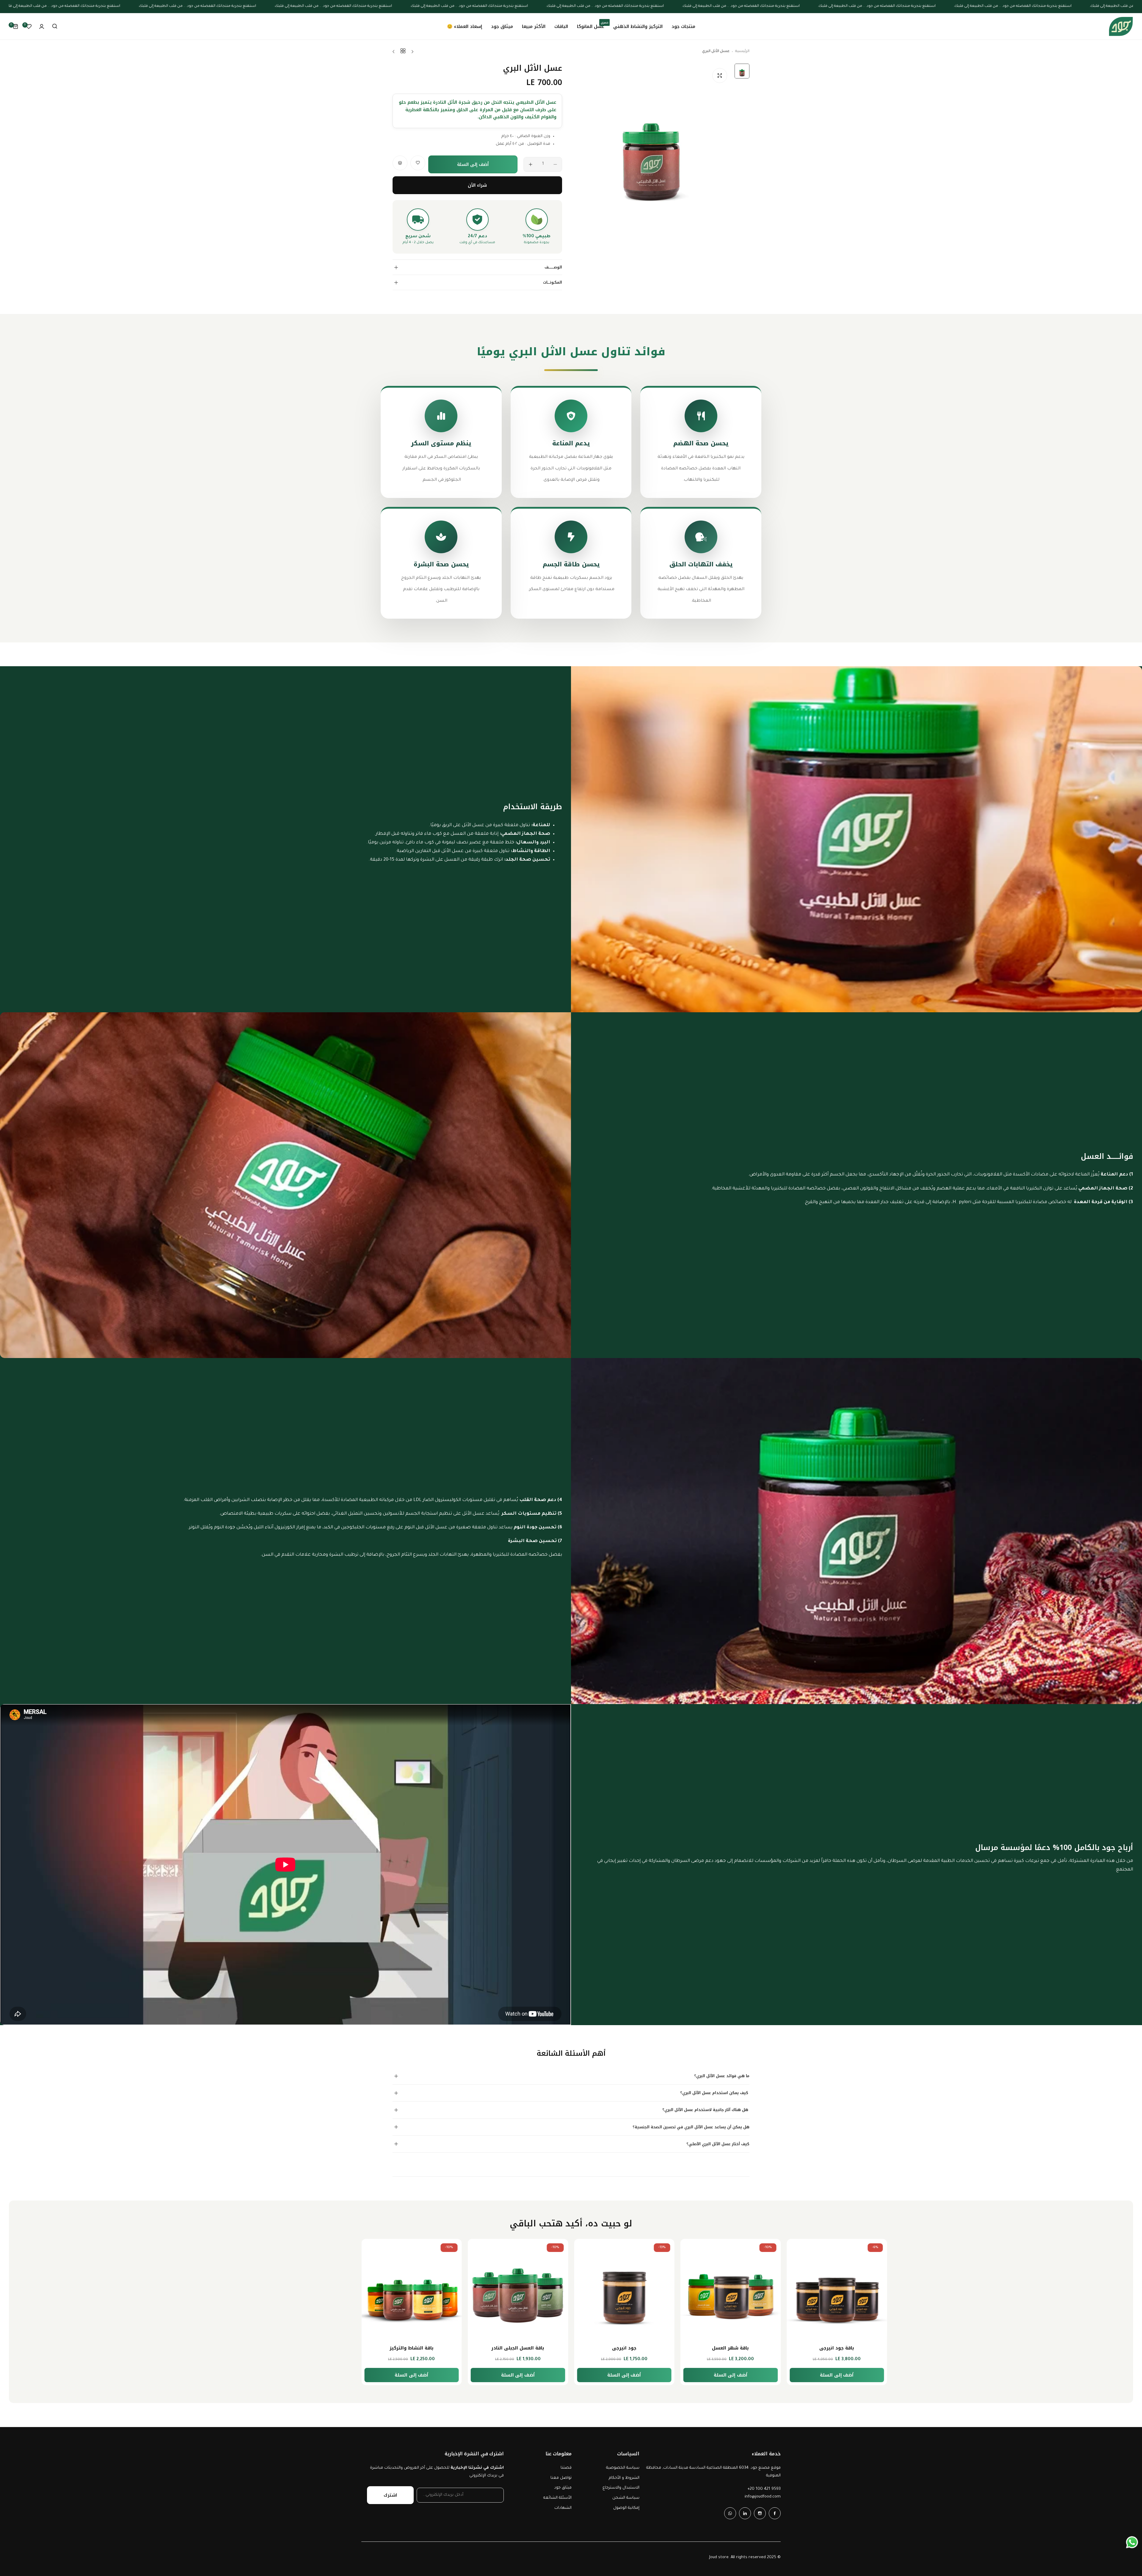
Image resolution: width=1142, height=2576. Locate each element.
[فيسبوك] (775, 2513)
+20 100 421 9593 (764, 2489)
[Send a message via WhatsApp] (1132, 2542)
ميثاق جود (563, 2488)
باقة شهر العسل (412, 2348)
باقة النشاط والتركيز (624, 2348)
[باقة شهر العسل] (412, 2289)
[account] (42, 26)
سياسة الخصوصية (623, 2468)
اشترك (390, 2495)
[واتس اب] (730, 2513)
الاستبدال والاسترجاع (621, 2488)
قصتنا (566, 2468)
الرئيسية (742, 51)
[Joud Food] (1121, 26)
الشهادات (563, 2508)
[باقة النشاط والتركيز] (624, 2289)
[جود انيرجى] (837, 2289)
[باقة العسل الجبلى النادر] (731, 2289)
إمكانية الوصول (626, 2508)
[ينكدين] (745, 2513)
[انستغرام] (760, 2513)
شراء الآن (477, 185)
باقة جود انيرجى (518, 2348)
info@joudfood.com (763, 2497)
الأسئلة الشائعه (557, 2498)
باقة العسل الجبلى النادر (730, 2348)
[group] (651, 144)
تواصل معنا (561, 2478)
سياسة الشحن (626, 2498)
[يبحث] (55, 26)
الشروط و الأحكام (624, 2478)
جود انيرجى (837, 2348)
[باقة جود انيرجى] (518, 2289)
